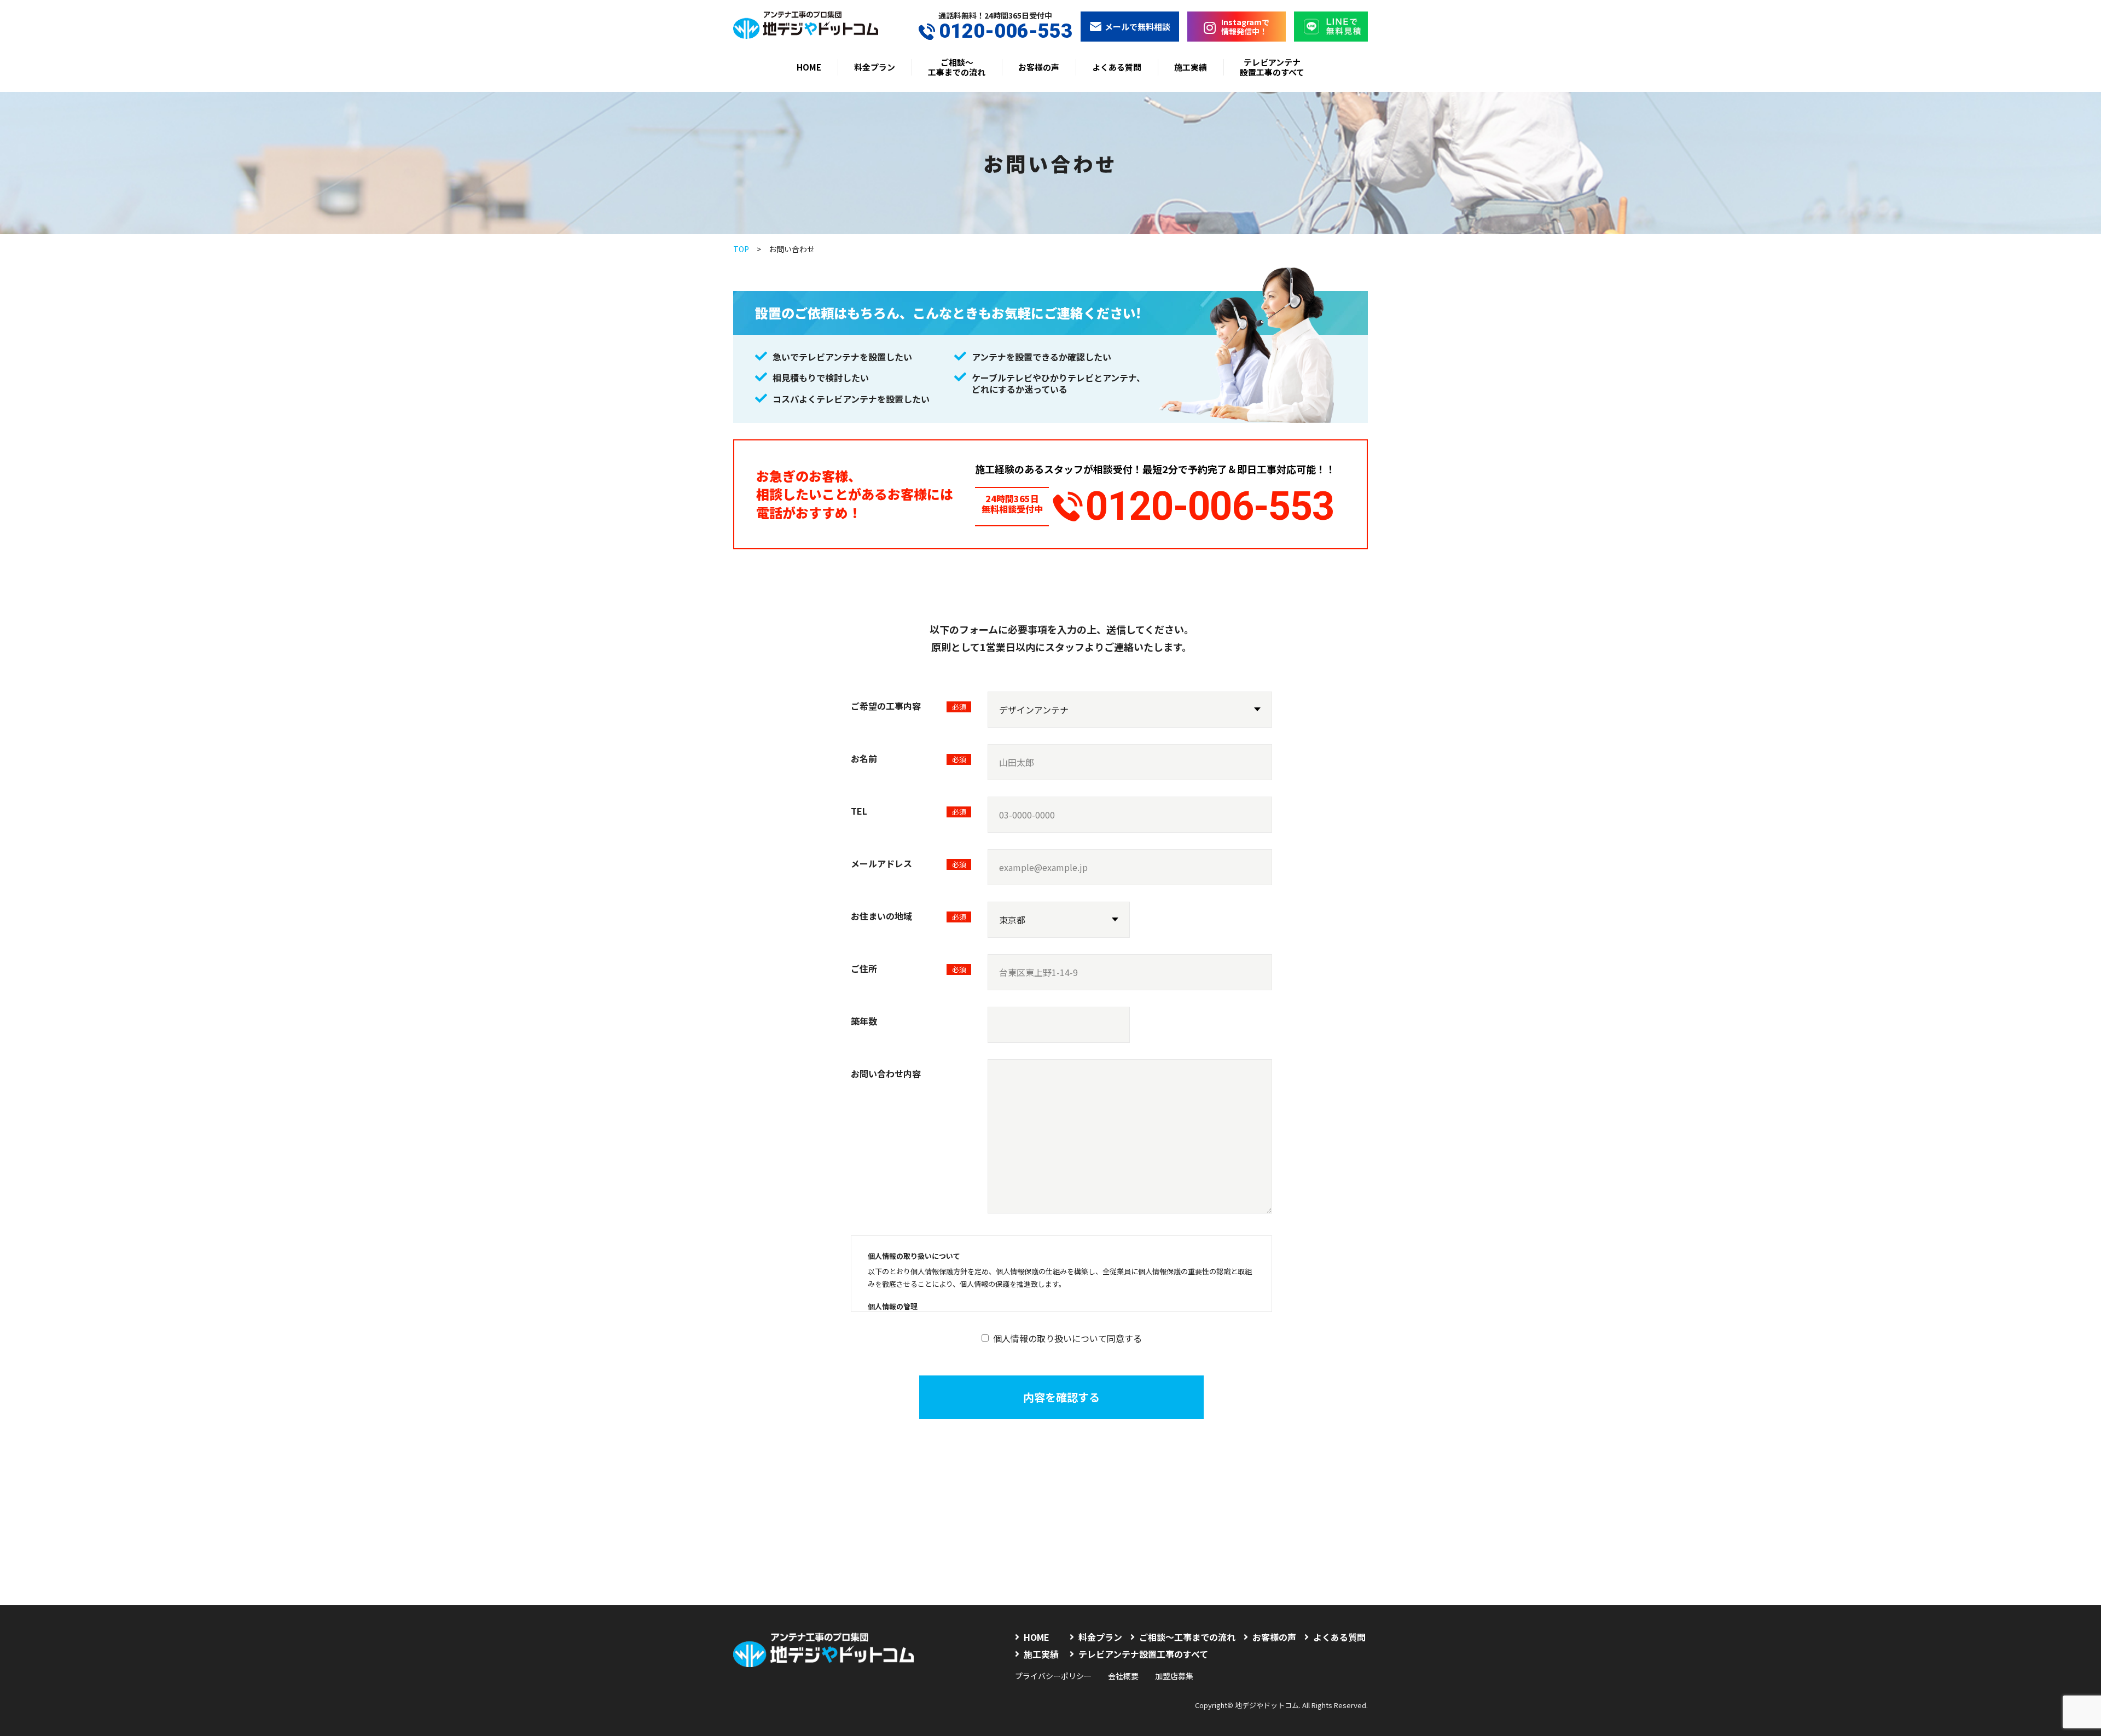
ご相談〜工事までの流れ (957, 67)
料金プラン (875, 67)
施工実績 (1191, 67)
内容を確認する (1061, 1397)
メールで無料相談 (1137, 27)
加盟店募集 (1174, 1676)
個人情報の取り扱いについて (914, 1256)
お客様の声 (1039, 67)
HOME (809, 67)
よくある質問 (1117, 67)
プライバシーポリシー (1053, 1676)
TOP (741, 249)
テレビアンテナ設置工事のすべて (1272, 67)
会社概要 (1123, 1676)
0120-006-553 (1006, 31)
